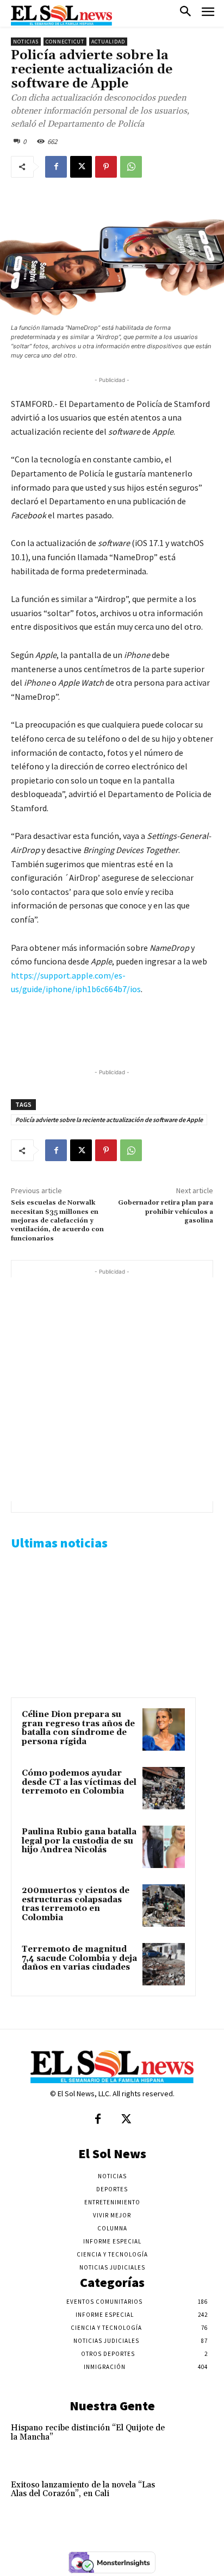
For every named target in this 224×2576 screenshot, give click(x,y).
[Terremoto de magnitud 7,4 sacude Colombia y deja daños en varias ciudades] (164, 1964)
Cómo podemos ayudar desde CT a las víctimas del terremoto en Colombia (79, 1782)
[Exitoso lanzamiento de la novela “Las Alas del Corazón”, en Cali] (193, 2499)
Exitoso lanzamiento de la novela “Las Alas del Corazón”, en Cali (83, 2490)
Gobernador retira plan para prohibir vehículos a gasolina (166, 1212)
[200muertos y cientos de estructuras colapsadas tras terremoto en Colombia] (164, 1906)
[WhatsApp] (131, 167)
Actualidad (108, 42)
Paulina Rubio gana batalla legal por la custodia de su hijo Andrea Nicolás (79, 1841)
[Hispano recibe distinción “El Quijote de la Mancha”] (193, 2442)
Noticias (26, 42)
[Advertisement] (112, 1389)
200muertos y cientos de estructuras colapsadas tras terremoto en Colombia (76, 1904)
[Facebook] (56, 167)
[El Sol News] (61, 15)
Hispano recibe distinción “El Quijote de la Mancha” (88, 2433)
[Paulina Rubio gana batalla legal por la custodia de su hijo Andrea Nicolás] (164, 1847)
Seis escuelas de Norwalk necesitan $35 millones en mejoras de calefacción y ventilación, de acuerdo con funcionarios (57, 1221)
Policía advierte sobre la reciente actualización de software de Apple (109, 1120)
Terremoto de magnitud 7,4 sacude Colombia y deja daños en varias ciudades (79, 1958)
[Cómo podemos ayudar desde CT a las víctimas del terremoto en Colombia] (164, 1788)
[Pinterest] (106, 167)
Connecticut (65, 42)
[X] (81, 167)
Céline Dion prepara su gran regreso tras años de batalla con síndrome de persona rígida (78, 1728)
